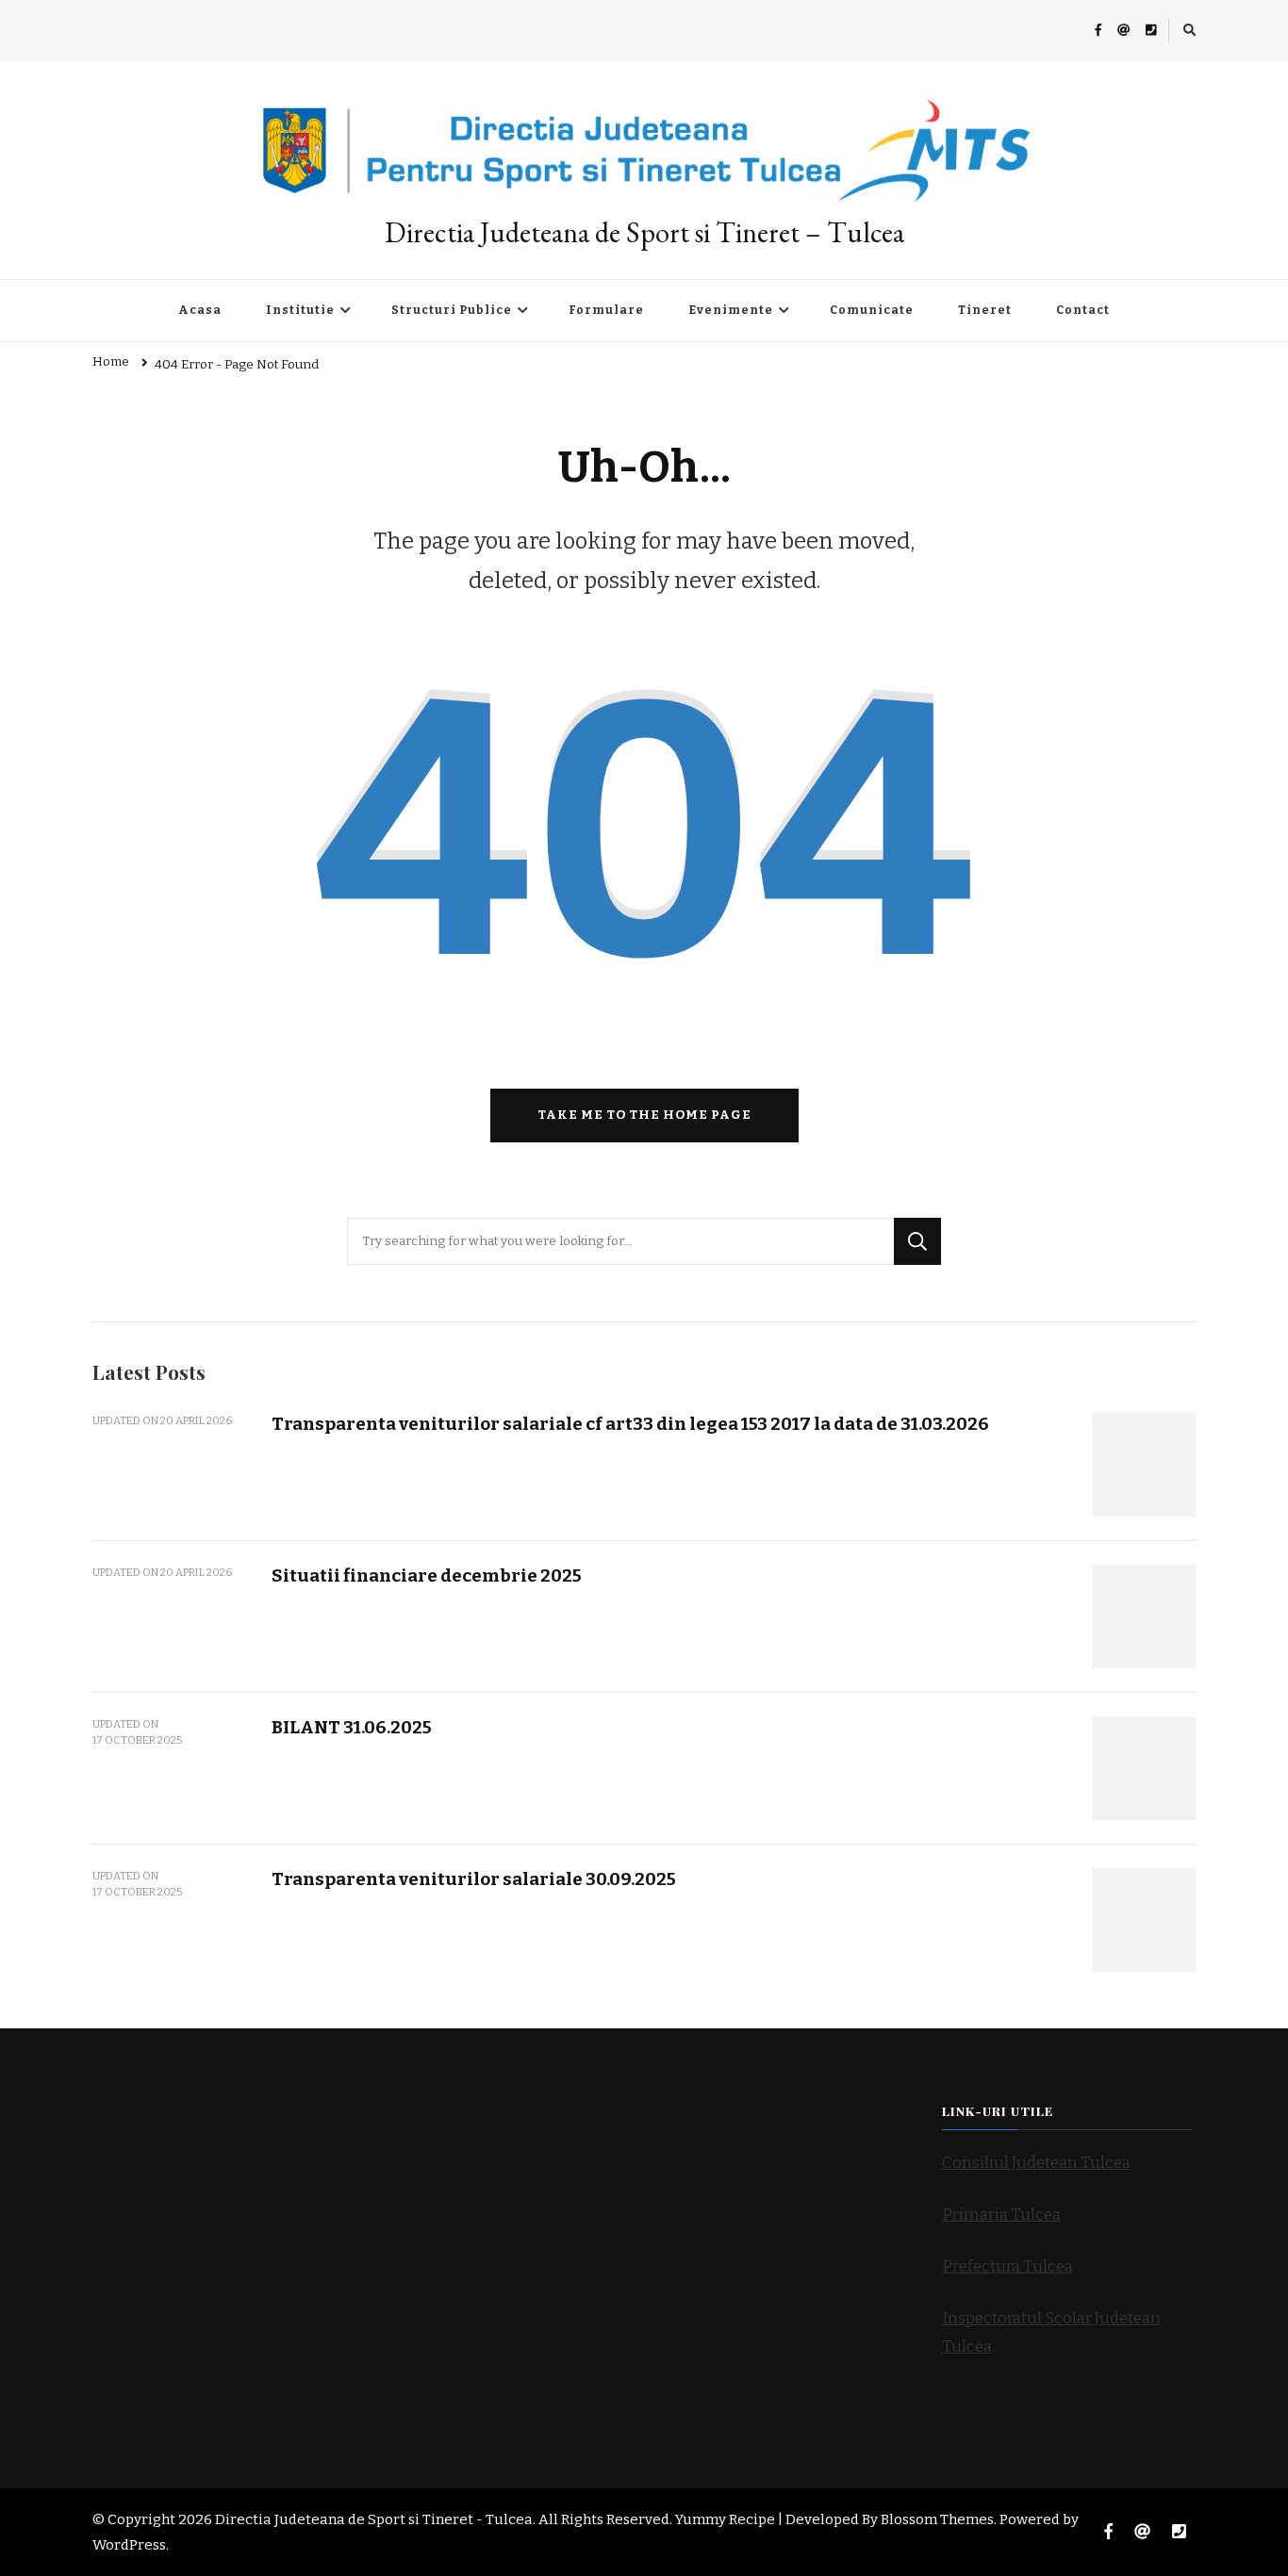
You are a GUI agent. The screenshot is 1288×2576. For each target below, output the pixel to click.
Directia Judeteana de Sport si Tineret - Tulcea (374, 2519)
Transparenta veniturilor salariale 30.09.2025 (474, 1879)
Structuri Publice (452, 310)
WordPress (129, 2545)
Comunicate (872, 310)
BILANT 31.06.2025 (352, 1727)
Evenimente (731, 310)
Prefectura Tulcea (1007, 2266)
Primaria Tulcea (1001, 2215)
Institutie (300, 310)
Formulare (606, 310)
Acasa (200, 310)
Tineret (985, 310)
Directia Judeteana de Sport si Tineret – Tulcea (644, 232)
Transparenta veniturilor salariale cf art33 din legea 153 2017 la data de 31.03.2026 (630, 1424)
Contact (1083, 310)
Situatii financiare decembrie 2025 (427, 1575)
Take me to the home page (644, 1115)
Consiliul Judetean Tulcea (1036, 2163)
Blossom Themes (937, 2519)
